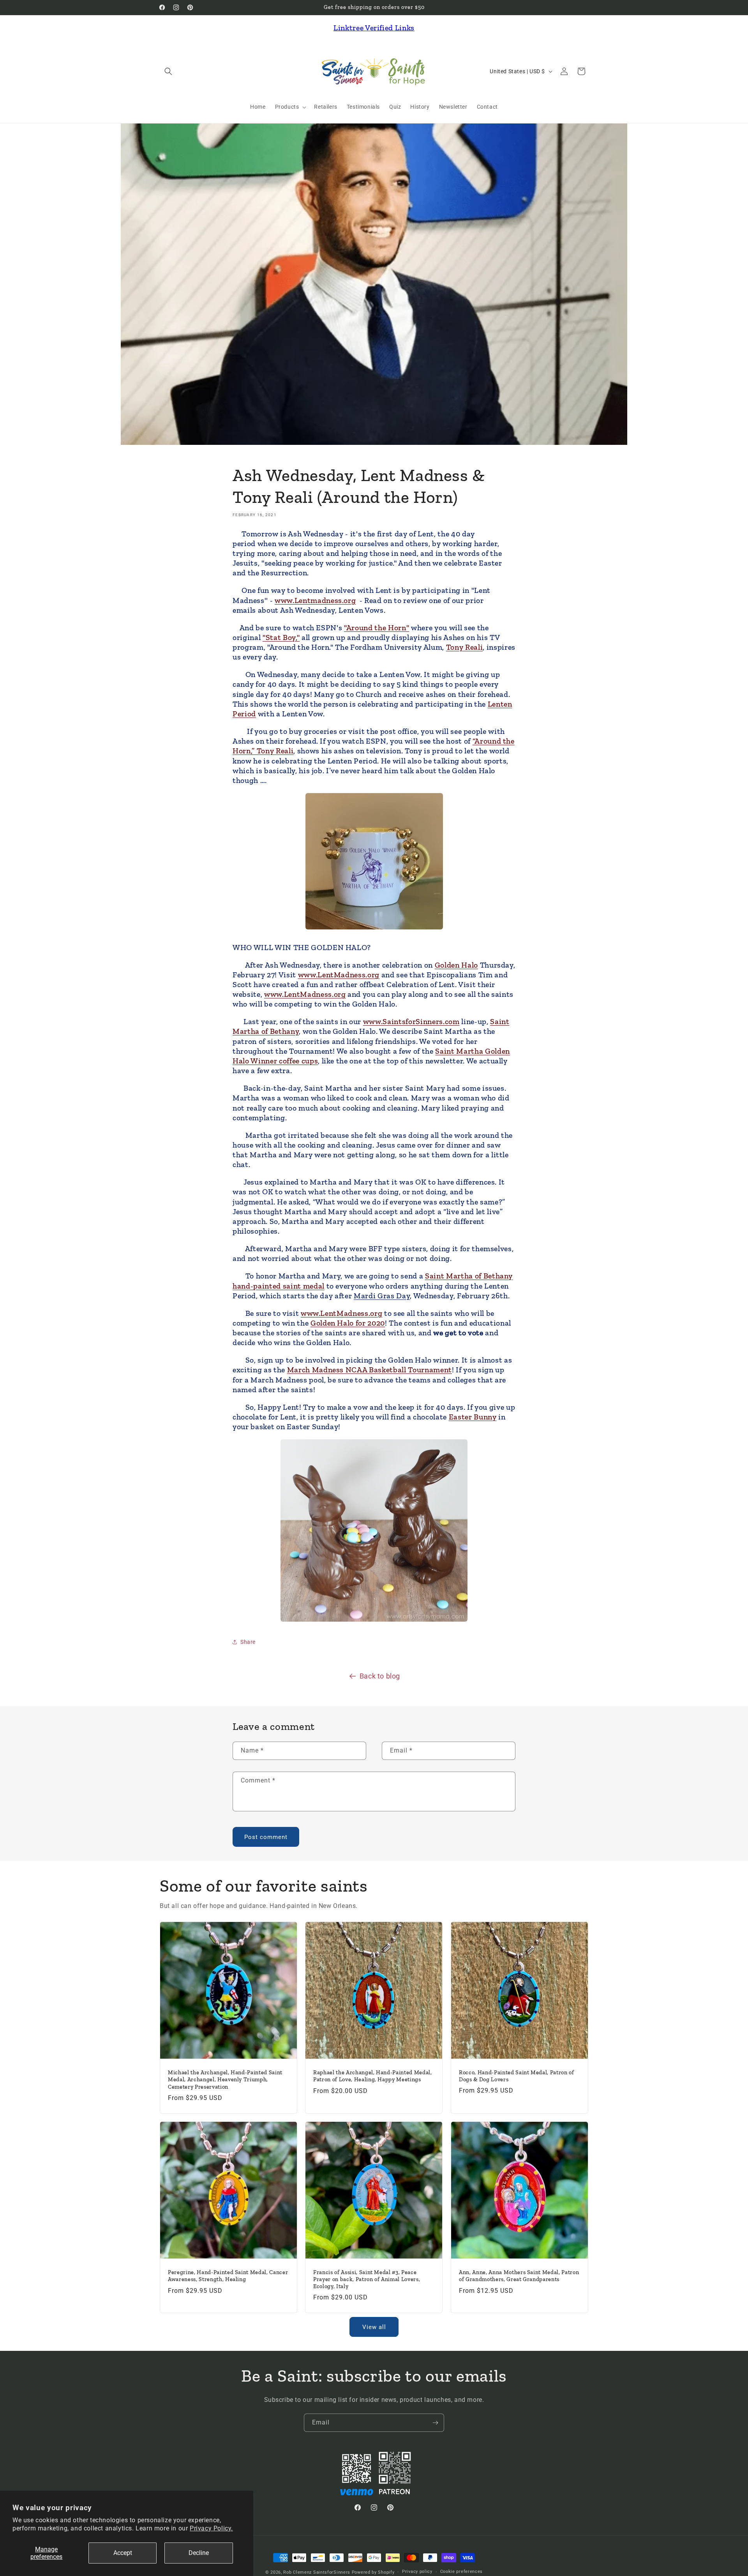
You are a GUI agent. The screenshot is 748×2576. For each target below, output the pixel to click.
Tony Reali (465, 647)
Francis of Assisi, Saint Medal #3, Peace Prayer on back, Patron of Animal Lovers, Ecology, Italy (367, 2279)
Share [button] (248, 1642)
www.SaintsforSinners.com (411, 1021)
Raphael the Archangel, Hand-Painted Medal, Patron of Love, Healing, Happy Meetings (373, 2076)
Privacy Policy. (211, 2528)
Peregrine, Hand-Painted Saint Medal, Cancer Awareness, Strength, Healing (228, 2276)
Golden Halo (456, 965)
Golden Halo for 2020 (348, 1323)
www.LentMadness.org (339, 975)
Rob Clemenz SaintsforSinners (317, 2572)
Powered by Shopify (373, 2572)
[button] (168, 71)
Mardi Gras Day (382, 1296)
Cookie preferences (462, 2572)
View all (374, 2327)
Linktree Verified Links (374, 28)
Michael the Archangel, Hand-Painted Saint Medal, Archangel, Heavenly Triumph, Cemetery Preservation (225, 2080)
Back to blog (380, 1676)
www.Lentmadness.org (315, 600)
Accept (123, 2553)
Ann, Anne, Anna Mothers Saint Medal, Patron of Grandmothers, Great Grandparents (519, 2276)
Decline (199, 2553)
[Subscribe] (435, 2423)
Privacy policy (417, 2572)
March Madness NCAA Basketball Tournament (370, 1370)
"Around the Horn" (377, 628)
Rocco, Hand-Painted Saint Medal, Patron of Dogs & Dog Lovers (517, 2076)
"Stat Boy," (281, 637)
